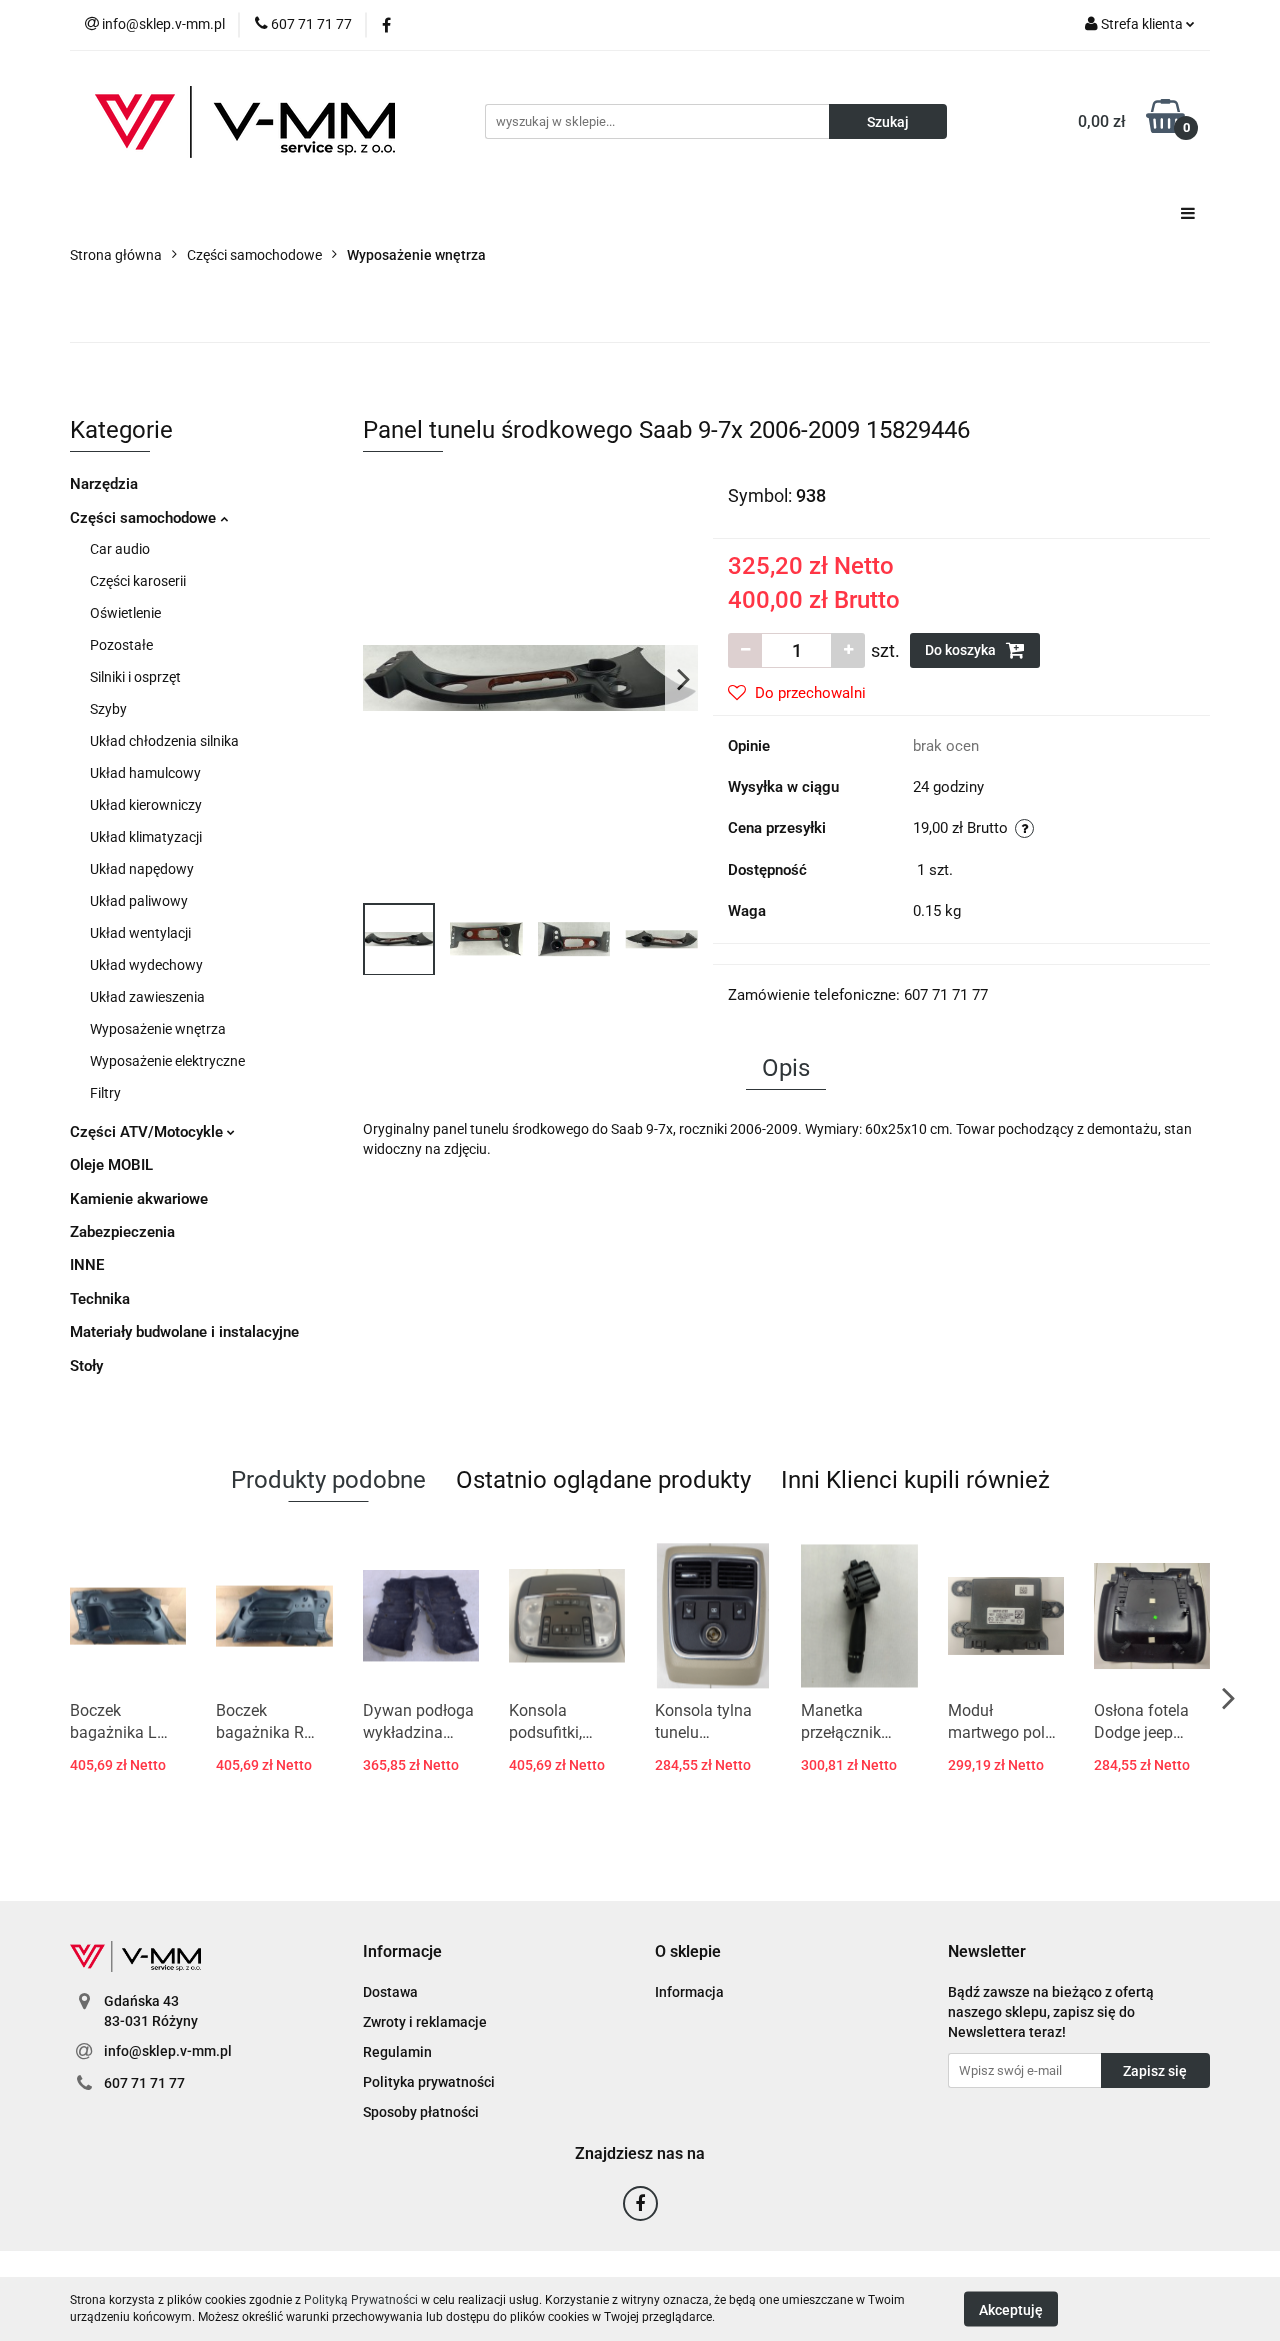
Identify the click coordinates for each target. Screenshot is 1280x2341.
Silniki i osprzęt (135, 677)
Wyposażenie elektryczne (167, 1061)
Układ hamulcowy (145, 773)
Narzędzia (104, 484)
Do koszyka (962, 650)
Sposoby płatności (421, 2112)
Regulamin (397, 2052)
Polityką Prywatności (361, 2300)
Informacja (689, 1992)
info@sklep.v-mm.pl (168, 2051)
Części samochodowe (145, 518)
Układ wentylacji (140, 933)
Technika (100, 1299)
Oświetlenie (125, 613)
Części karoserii (138, 581)
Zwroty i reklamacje (425, 2022)
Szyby (108, 709)
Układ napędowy (142, 869)
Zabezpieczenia (122, 1232)
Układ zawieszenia (147, 997)
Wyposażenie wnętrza (158, 1029)
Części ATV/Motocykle (148, 1132)
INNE (87, 1265)
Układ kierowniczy (146, 805)
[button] (402, 1952)
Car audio (120, 549)
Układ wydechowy (146, 965)
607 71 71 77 (144, 2083)
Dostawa (390, 1992)
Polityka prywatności (429, 2082)
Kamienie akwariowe (139, 1199)
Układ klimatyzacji (146, 837)
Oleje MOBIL (111, 1165)
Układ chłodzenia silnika (164, 741)
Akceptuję (1011, 2309)
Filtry (105, 1093)
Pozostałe (121, 645)
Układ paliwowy (139, 901)
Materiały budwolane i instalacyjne (184, 1332)
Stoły (86, 1366)
